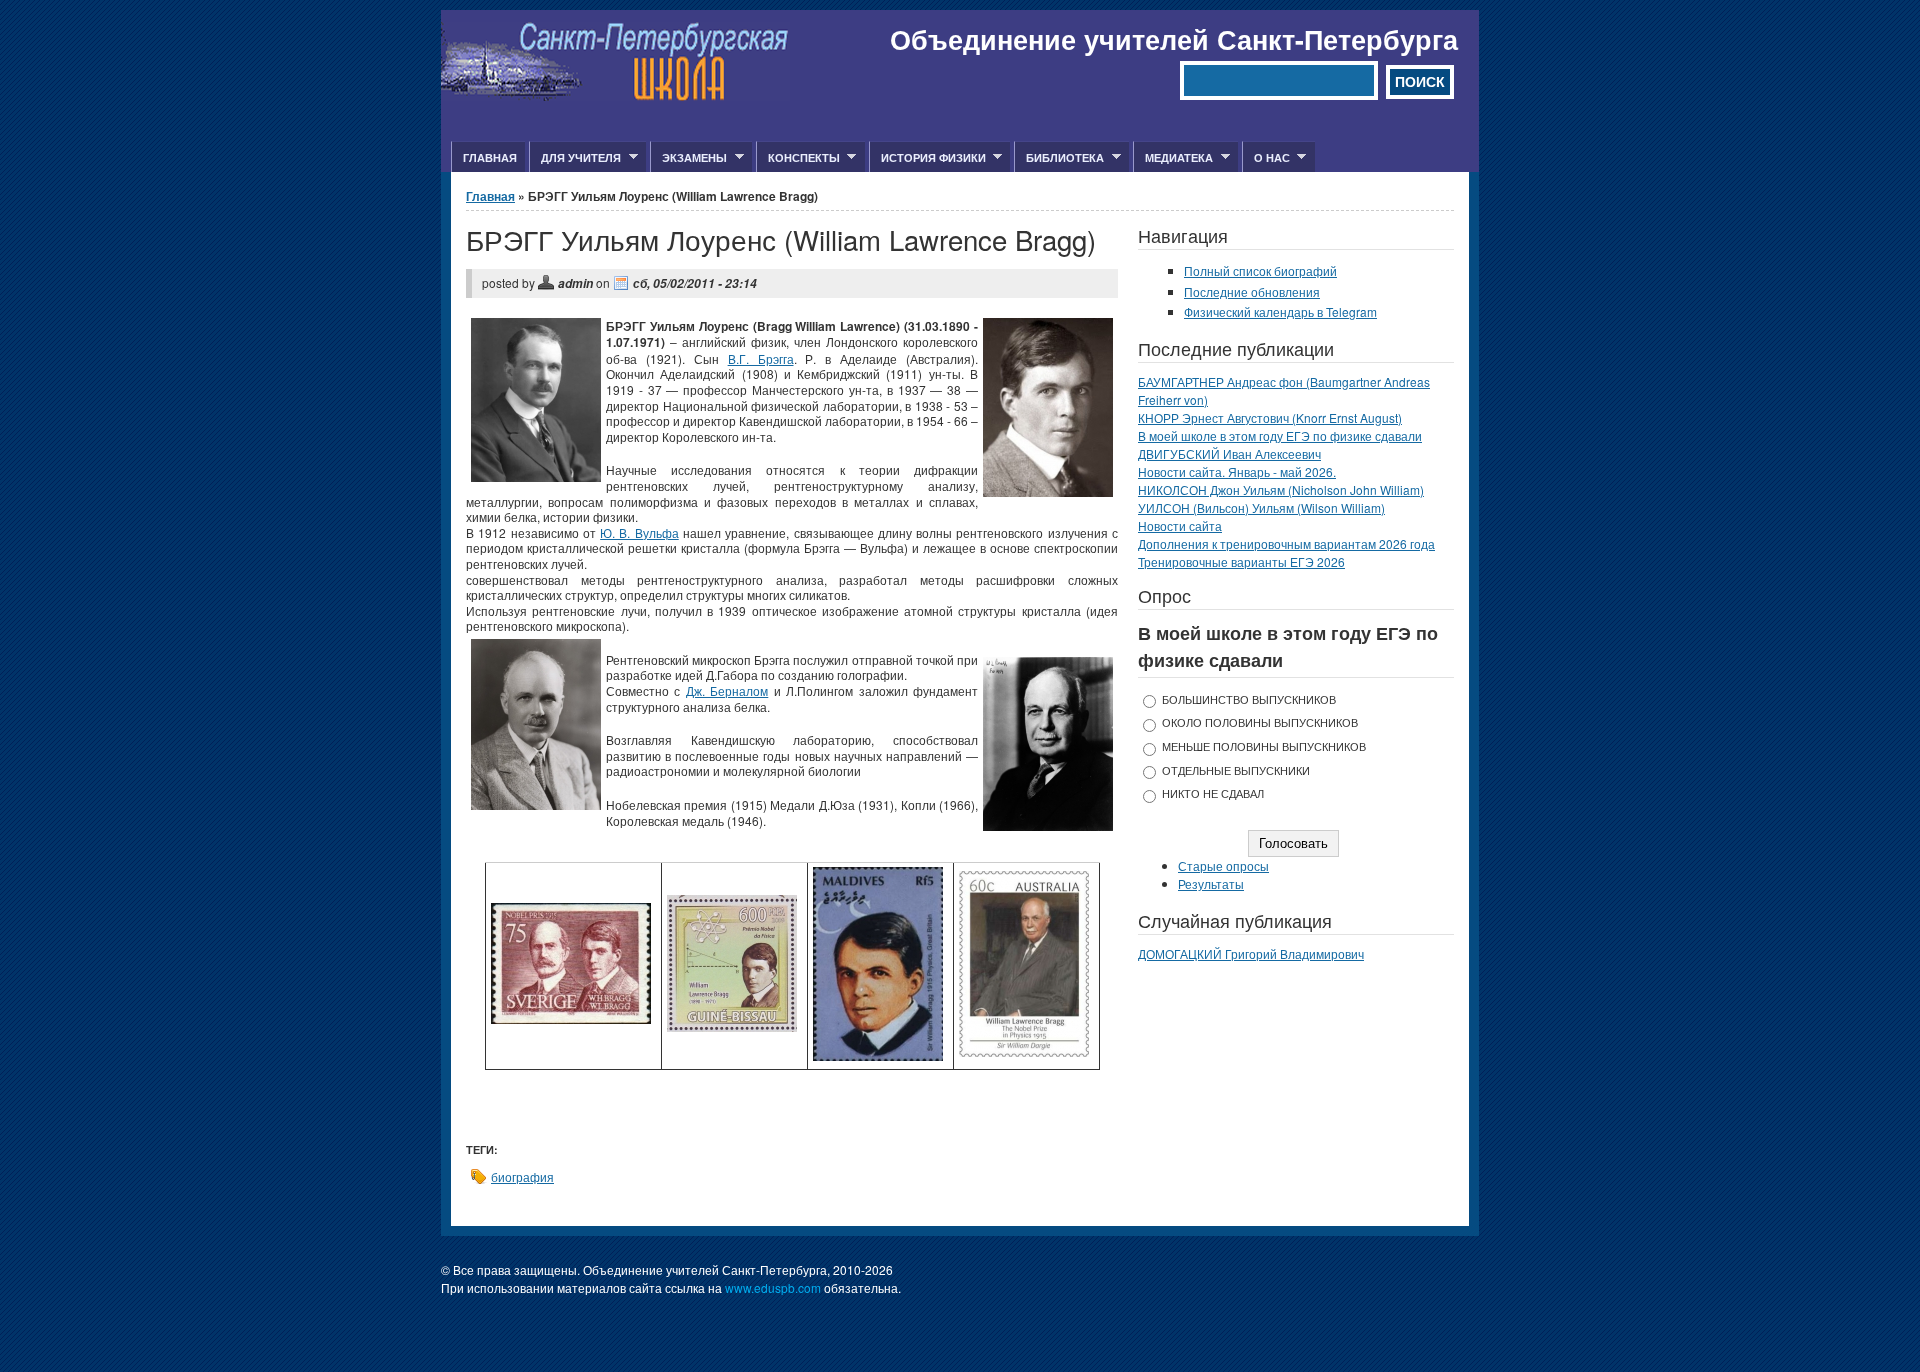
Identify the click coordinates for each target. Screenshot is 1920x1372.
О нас (1266, 158)
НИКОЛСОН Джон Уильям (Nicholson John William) (1281, 489)
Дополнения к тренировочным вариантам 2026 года (1286, 543)
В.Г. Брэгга (761, 358)
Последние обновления (1252, 291)
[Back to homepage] (615, 95)
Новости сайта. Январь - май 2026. (1237, 471)
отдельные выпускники (1236, 770)
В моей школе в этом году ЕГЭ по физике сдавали (1280, 435)
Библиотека (1059, 158)
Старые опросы (1223, 865)
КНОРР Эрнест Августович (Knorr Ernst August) (1270, 417)
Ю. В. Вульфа (639, 532)
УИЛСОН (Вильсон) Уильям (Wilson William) (1261, 507)
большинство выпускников (1249, 699)
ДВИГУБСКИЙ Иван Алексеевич (1229, 453)
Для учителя (575, 158)
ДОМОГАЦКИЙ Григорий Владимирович (1251, 953)
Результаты (1211, 883)
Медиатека (1173, 158)
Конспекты (798, 158)
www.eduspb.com (773, 1287)
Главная (490, 157)
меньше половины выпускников (1264, 746)
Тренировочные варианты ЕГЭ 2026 (1241, 561)
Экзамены (688, 158)
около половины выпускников (1260, 722)
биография (522, 1176)
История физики (927, 158)
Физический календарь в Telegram (1280, 311)
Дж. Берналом (727, 690)
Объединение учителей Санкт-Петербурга (1174, 39)
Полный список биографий (1260, 270)
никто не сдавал (1213, 793)
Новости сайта (1180, 525)
